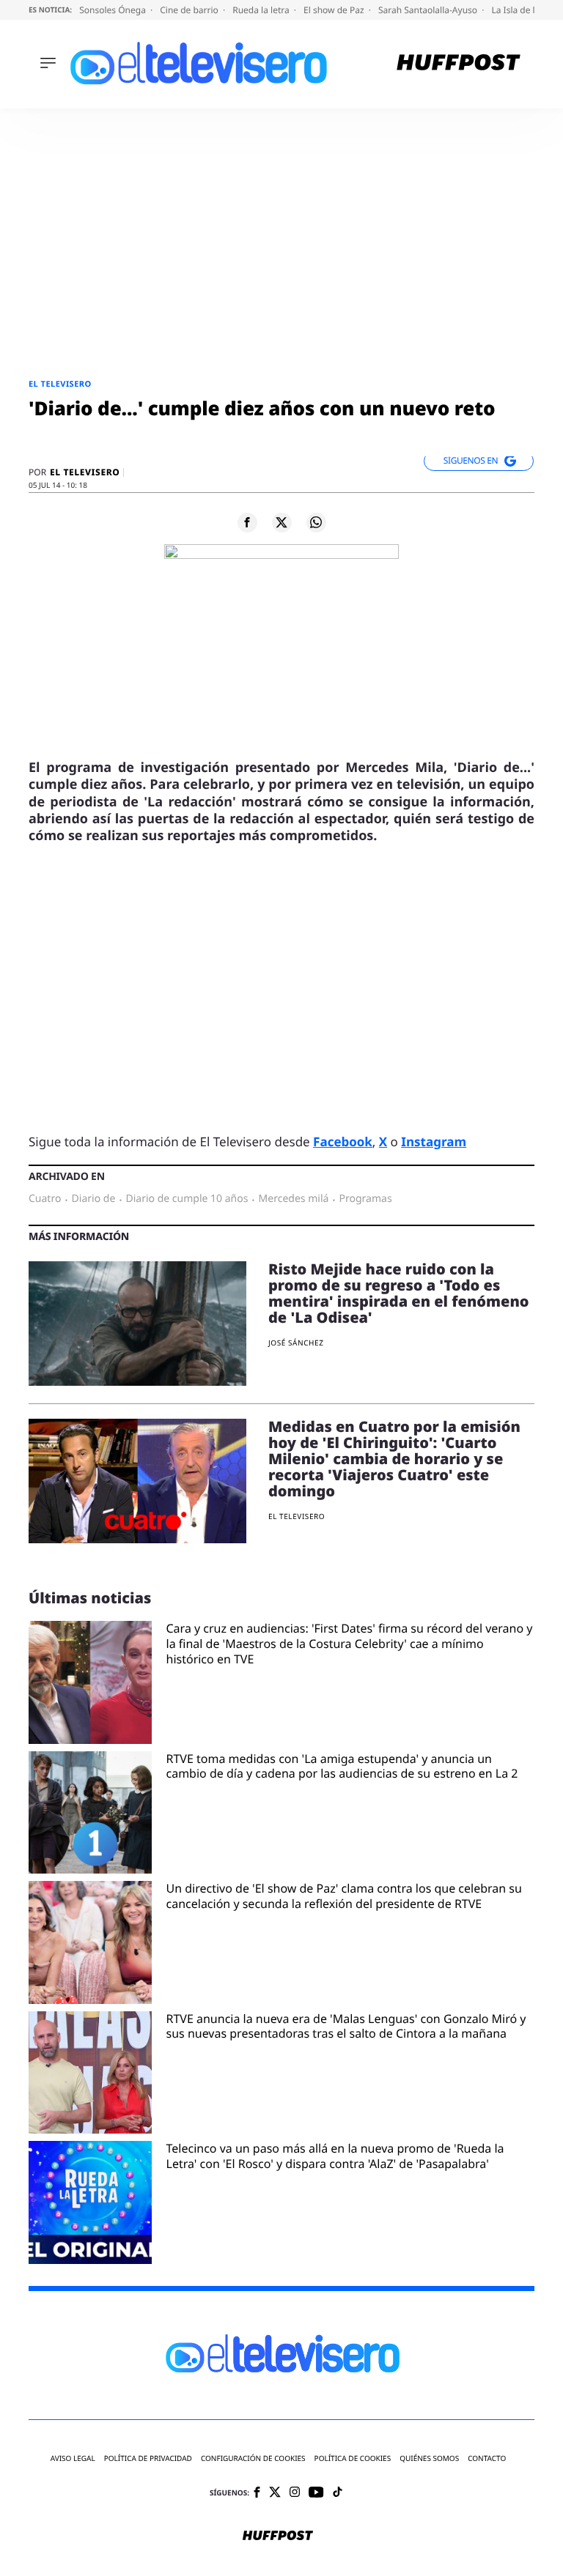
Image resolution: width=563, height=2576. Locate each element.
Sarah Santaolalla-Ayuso (429, 10)
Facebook (343, 1142)
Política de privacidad (148, 2458)
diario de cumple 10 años (187, 1199)
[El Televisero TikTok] (338, 2493)
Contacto (487, 2458)
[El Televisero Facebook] (257, 2494)
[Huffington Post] (459, 64)
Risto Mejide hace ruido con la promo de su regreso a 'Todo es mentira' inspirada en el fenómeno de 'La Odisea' (399, 1293)
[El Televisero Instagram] (295, 2493)
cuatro (45, 1199)
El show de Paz (335, 10)
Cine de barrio (190, 10)
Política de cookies (353, 2458)
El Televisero (60, 384)
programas (366, 1199)
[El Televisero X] (275, 2493)
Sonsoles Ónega (114, 10)
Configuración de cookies (253, 2458)
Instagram (434, 1142)
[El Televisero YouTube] (316, 2493)
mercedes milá (294, 1199)
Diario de (94, 1199)
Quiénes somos (429, 2458)
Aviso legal (73, 2458)
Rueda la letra (262, 10)
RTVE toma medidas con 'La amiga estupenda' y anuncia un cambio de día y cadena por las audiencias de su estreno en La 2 (342, 1767)
